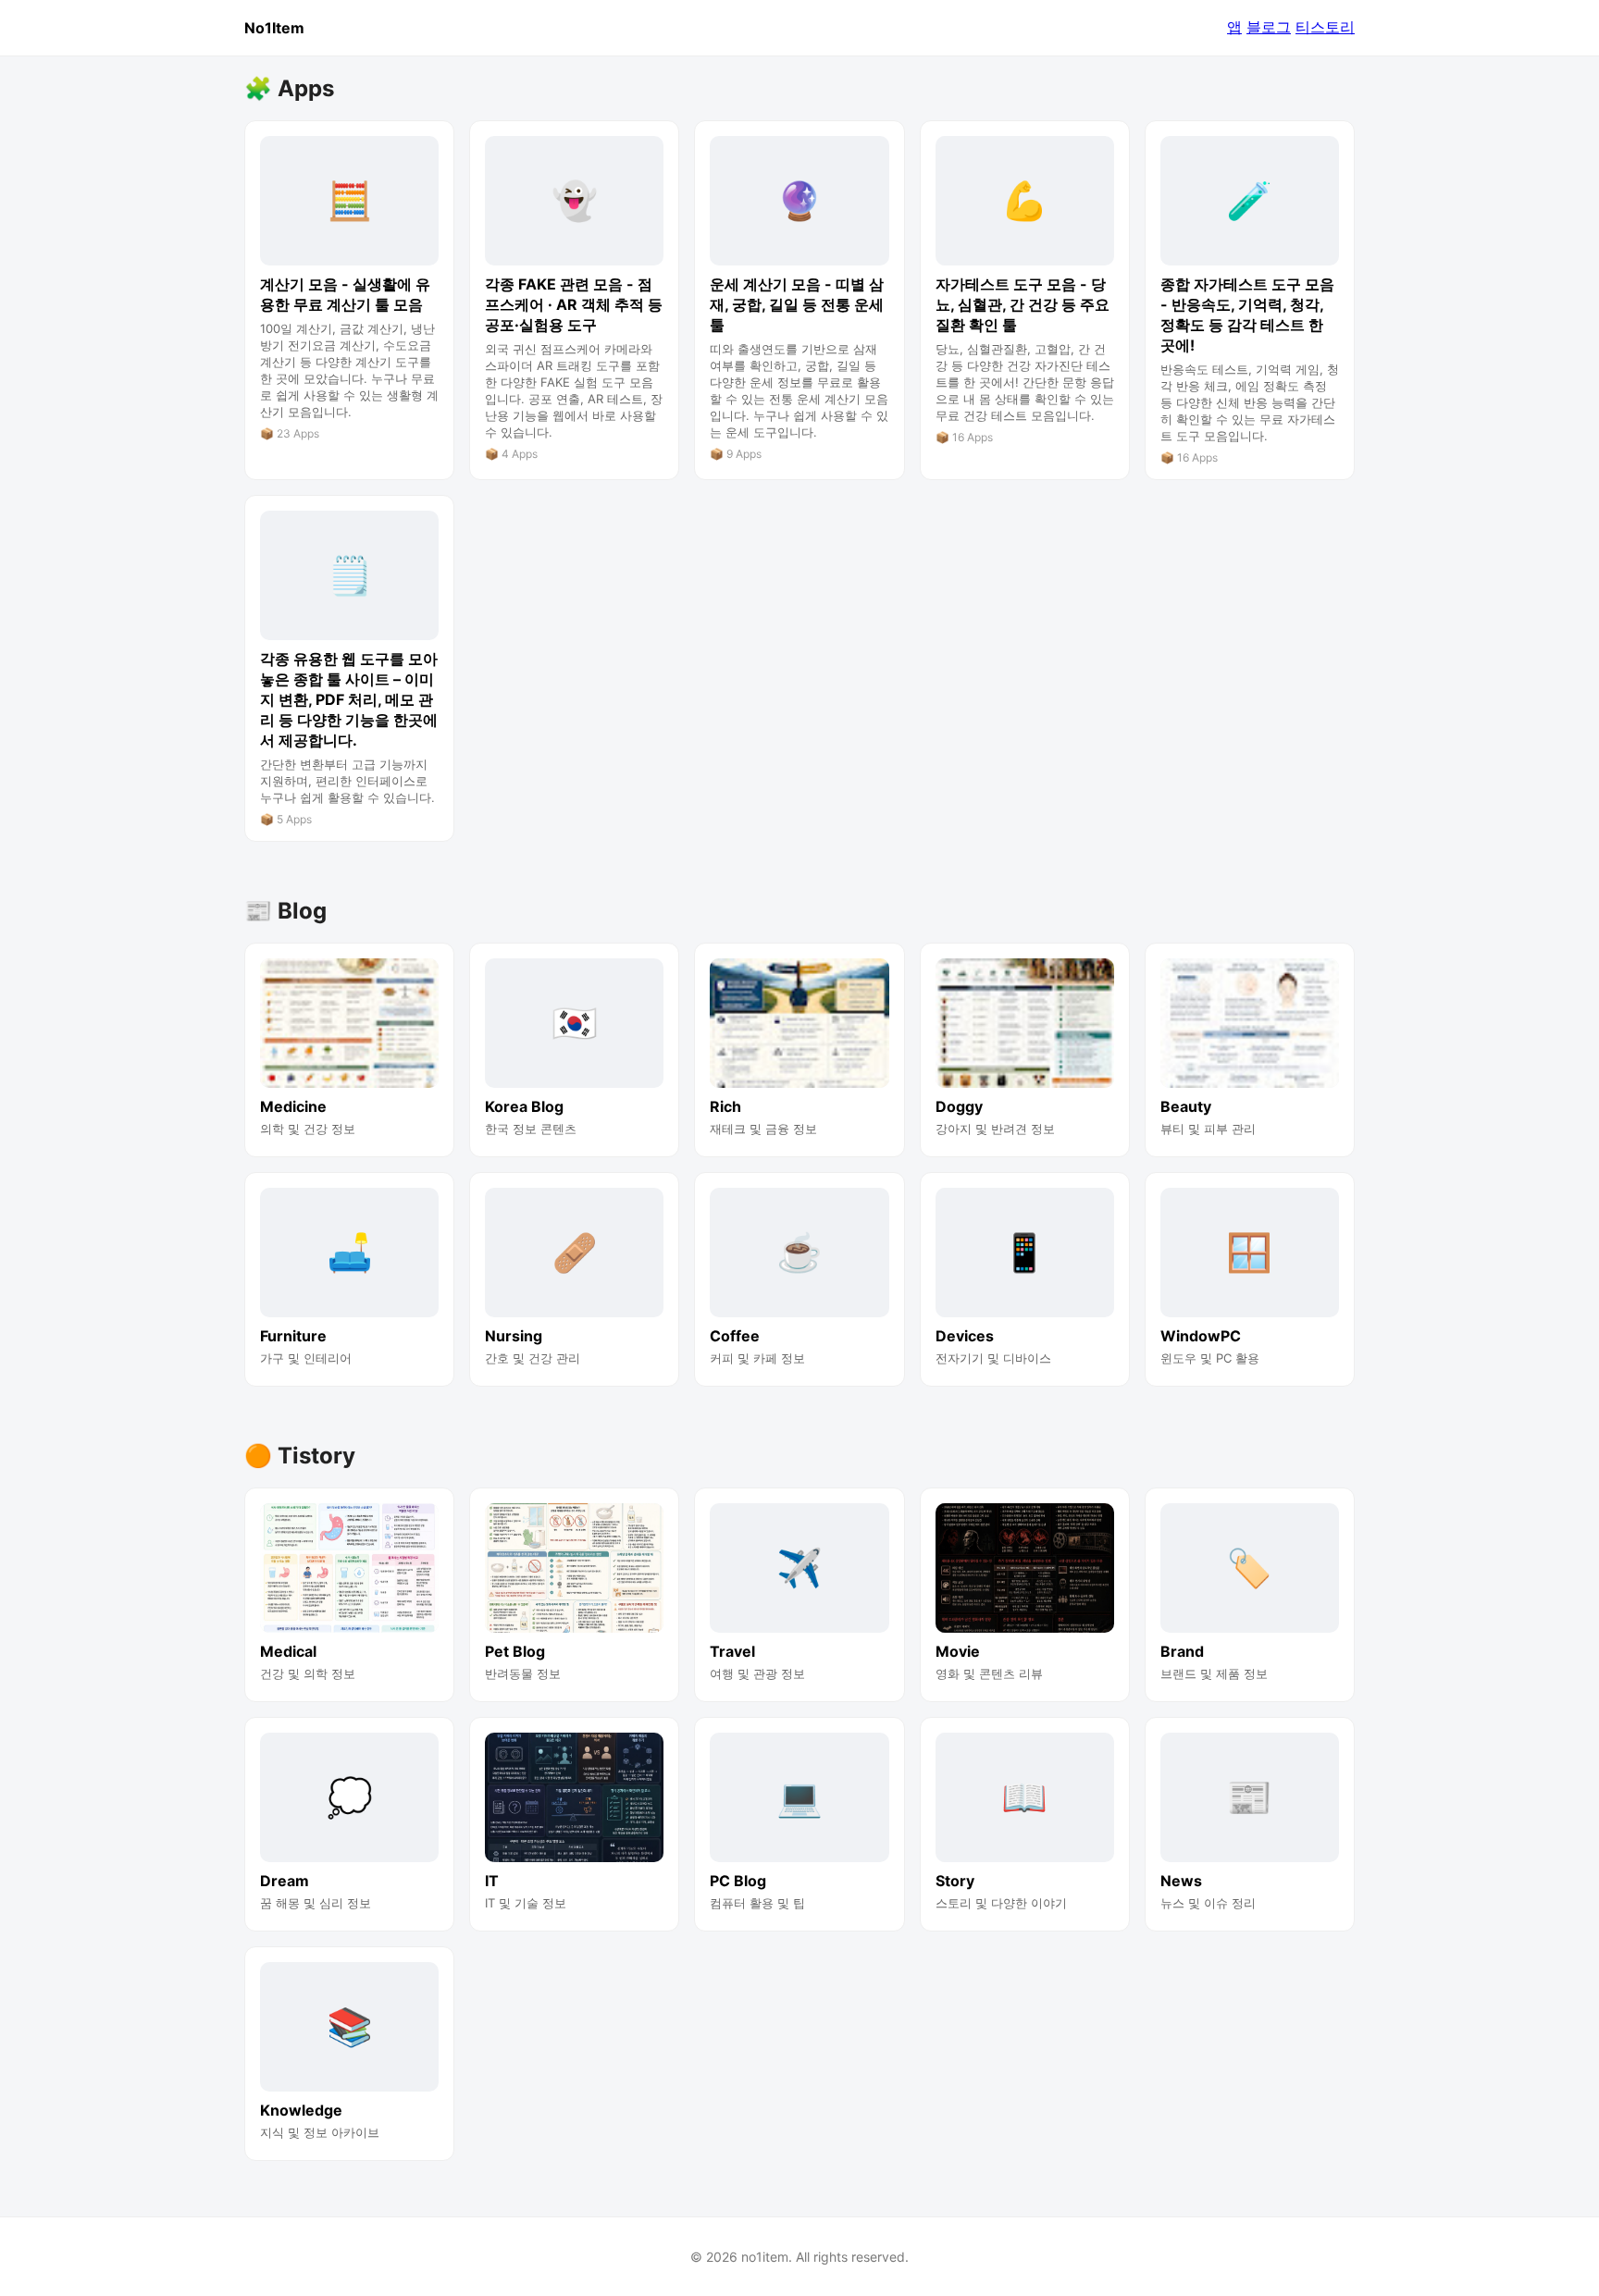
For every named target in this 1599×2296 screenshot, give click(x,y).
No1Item (274, 28)
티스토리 (1325, 27)
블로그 (1269, 27)
